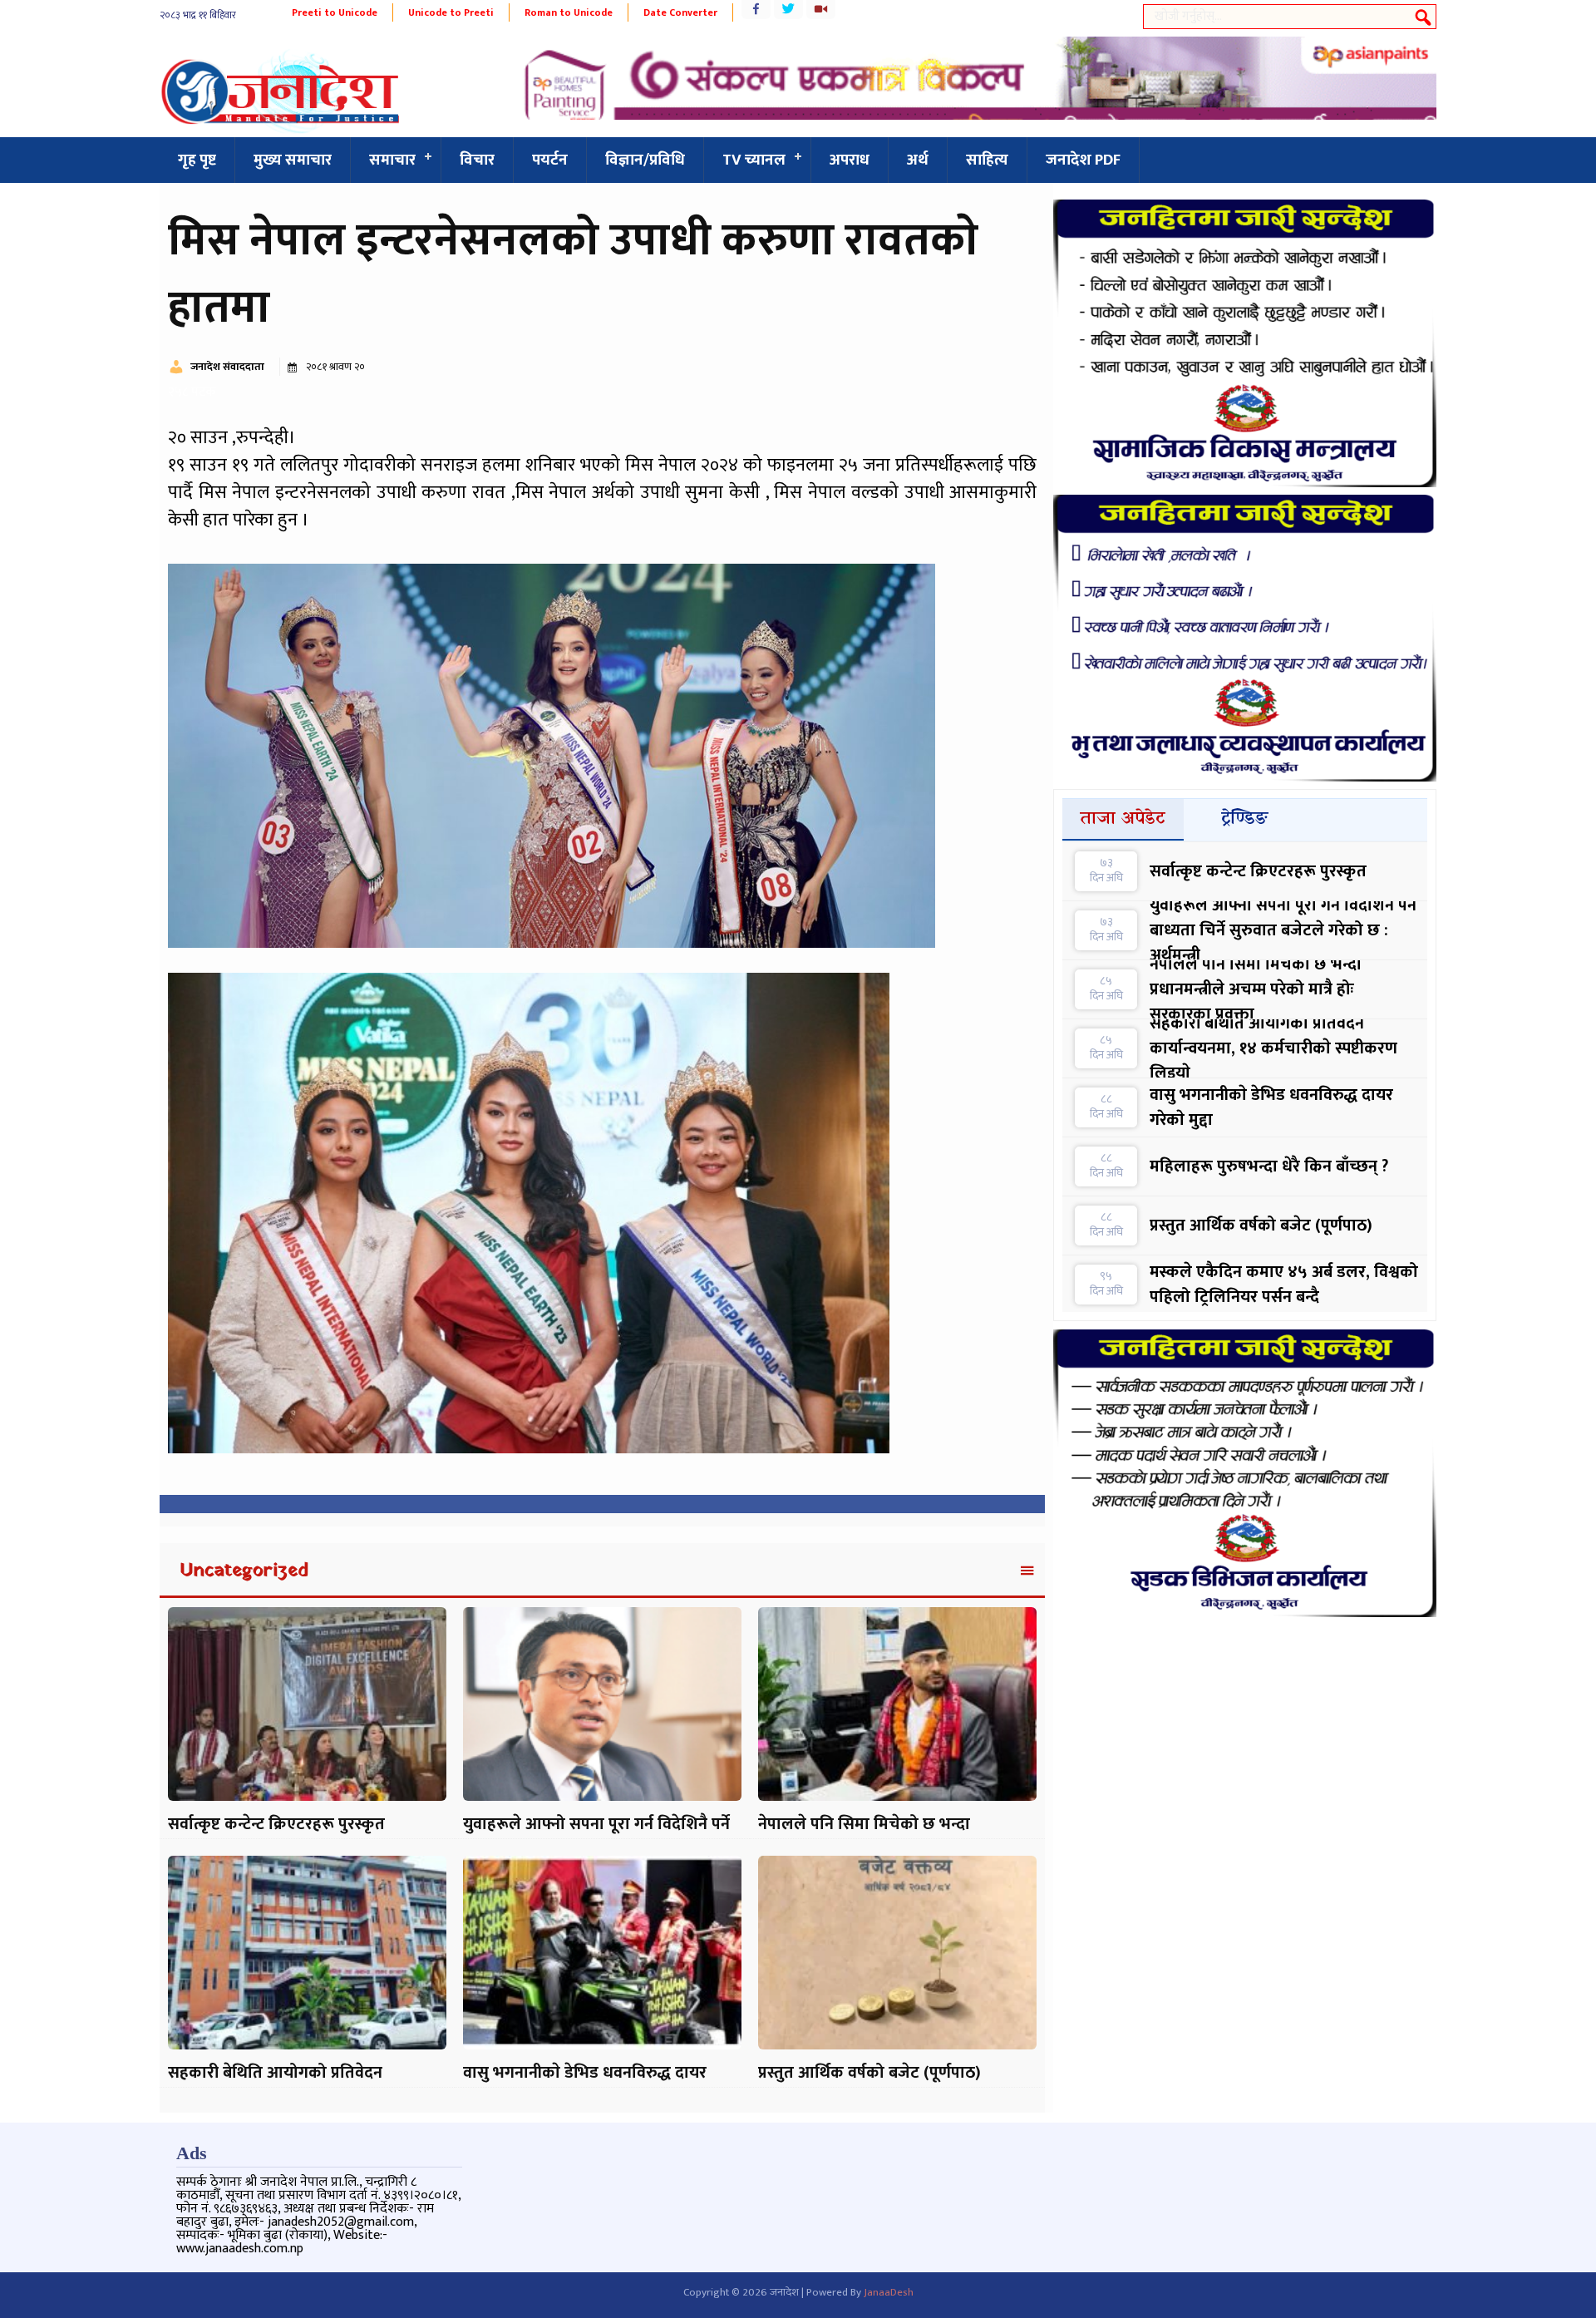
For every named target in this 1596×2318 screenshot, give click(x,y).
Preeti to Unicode (335, 12)
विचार (477, 160)
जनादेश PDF (1083, 160)
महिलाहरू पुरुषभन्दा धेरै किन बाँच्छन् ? (1269, 1166)
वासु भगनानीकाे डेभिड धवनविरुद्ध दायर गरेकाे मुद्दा (1271, 1107)
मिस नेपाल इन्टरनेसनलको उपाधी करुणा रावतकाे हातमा (573, 275)
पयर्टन (550, 160)
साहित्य (987, 160)
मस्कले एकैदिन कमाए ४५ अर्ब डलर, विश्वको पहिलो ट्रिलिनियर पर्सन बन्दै (1284, 1285)
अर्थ (918, 160)
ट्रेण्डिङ (1245, 819)
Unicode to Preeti (451, 12)
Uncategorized (244, 1571)
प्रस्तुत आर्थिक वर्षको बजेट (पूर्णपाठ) (869, 2073)
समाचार (392, 160)
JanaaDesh (889, 2292)
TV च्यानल (754, 160)
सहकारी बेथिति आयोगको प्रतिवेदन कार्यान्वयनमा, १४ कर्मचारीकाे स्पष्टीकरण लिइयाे (1273, 1048)
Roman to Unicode (569, 12)
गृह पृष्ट (197, 160)
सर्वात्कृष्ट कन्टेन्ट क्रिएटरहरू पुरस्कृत (276, 1824)
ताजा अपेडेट (1123, 819)
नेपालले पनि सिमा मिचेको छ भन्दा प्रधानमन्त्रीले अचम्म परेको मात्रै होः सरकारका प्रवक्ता (1256, 989)
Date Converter (680, 12)
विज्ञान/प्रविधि (645, 160)
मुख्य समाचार (293, 160)
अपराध (850, 160)
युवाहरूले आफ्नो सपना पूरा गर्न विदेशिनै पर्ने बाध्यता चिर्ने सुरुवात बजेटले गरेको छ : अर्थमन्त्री (1283, 930)
